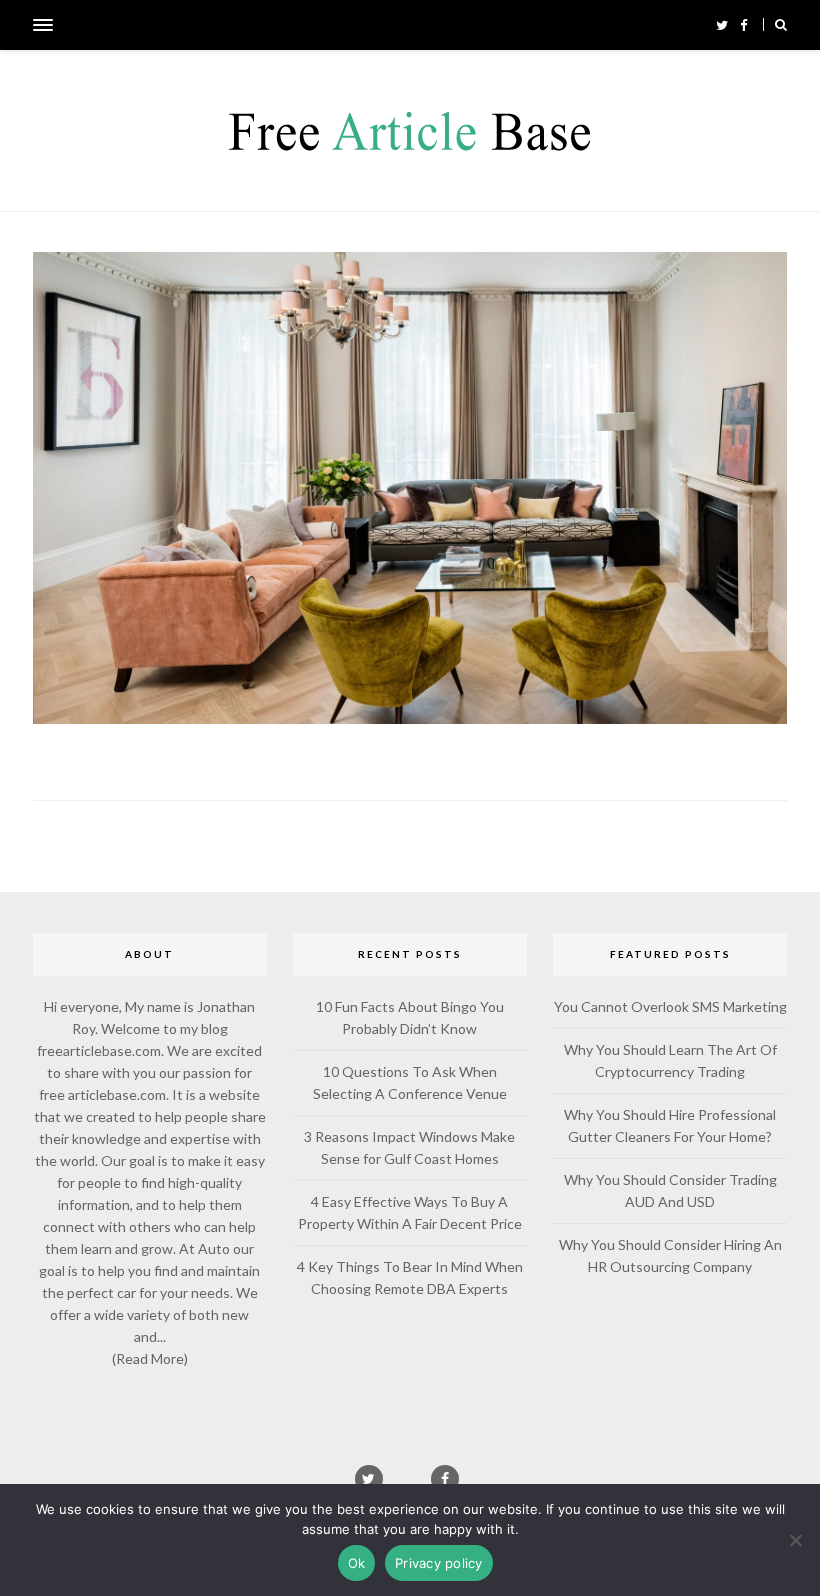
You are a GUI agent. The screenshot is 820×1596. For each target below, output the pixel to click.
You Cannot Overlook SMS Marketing (670, 1006)
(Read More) (150, 1358)
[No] (795, 1540)
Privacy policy (439, 1563)
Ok (357, 1563)
